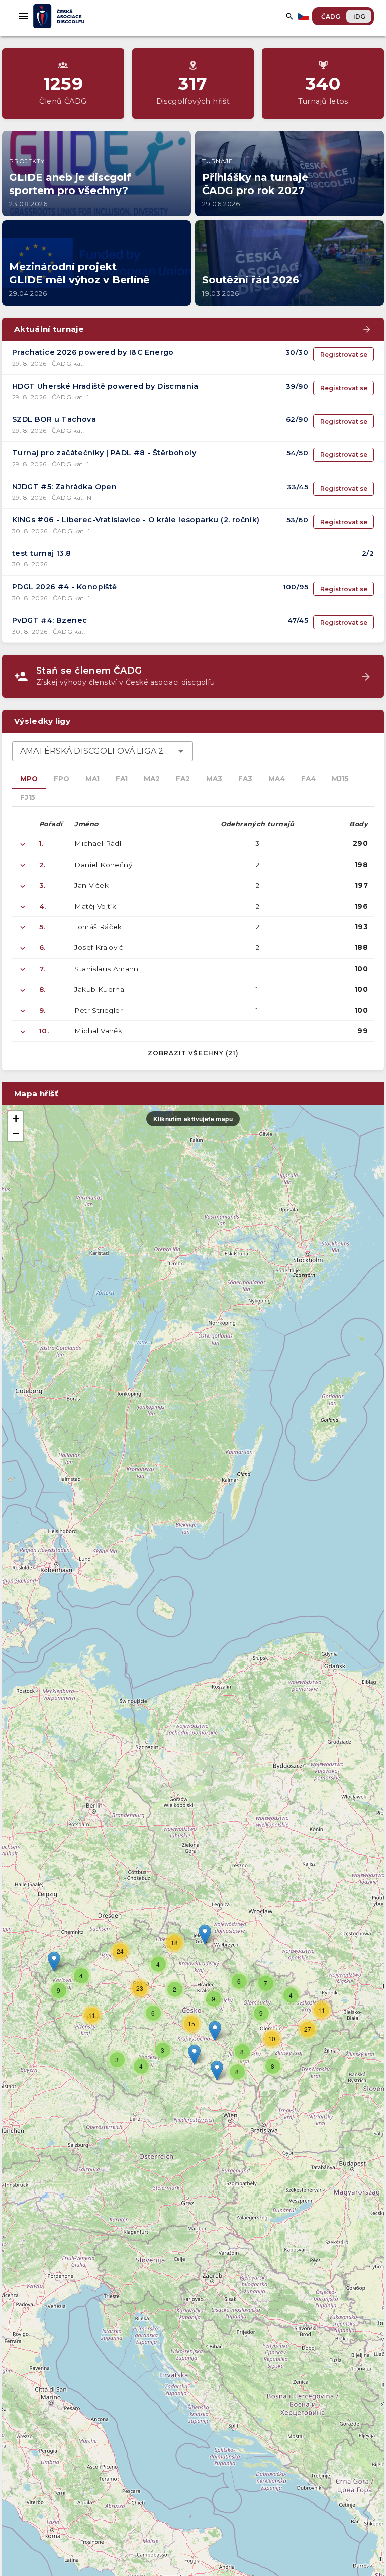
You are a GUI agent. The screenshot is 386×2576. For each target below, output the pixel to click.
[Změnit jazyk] (305, 16)
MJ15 (340, 779)
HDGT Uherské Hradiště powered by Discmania (105, 386)
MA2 (152, 779)
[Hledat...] (289, 16)
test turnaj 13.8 (41, 553)
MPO (29, 779)
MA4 (277, 779)
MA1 (92, 779)
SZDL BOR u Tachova (54, 419)
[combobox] (103, 751)
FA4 (308, 779)
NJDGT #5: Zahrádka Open (64, 487)
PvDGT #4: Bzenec (50, 620)
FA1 (122, 779)
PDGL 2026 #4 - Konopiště (65, 587)
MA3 (214, 779)
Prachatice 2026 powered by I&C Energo (93, 352)
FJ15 (28, 797)
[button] (215, 2031)
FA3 (245, 779)
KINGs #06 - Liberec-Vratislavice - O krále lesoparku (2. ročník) (136, 520)
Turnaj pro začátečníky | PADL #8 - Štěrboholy (104, 453)
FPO (62, 779)
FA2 (183, 779)
